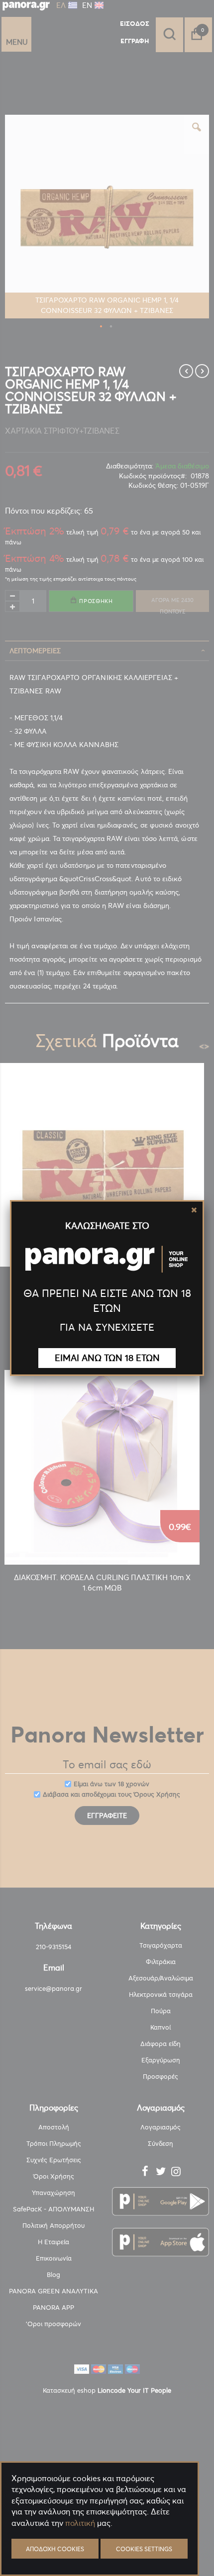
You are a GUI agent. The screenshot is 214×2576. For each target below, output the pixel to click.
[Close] (194, 1210)
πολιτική (80, 2523)
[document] (100, 2546)
